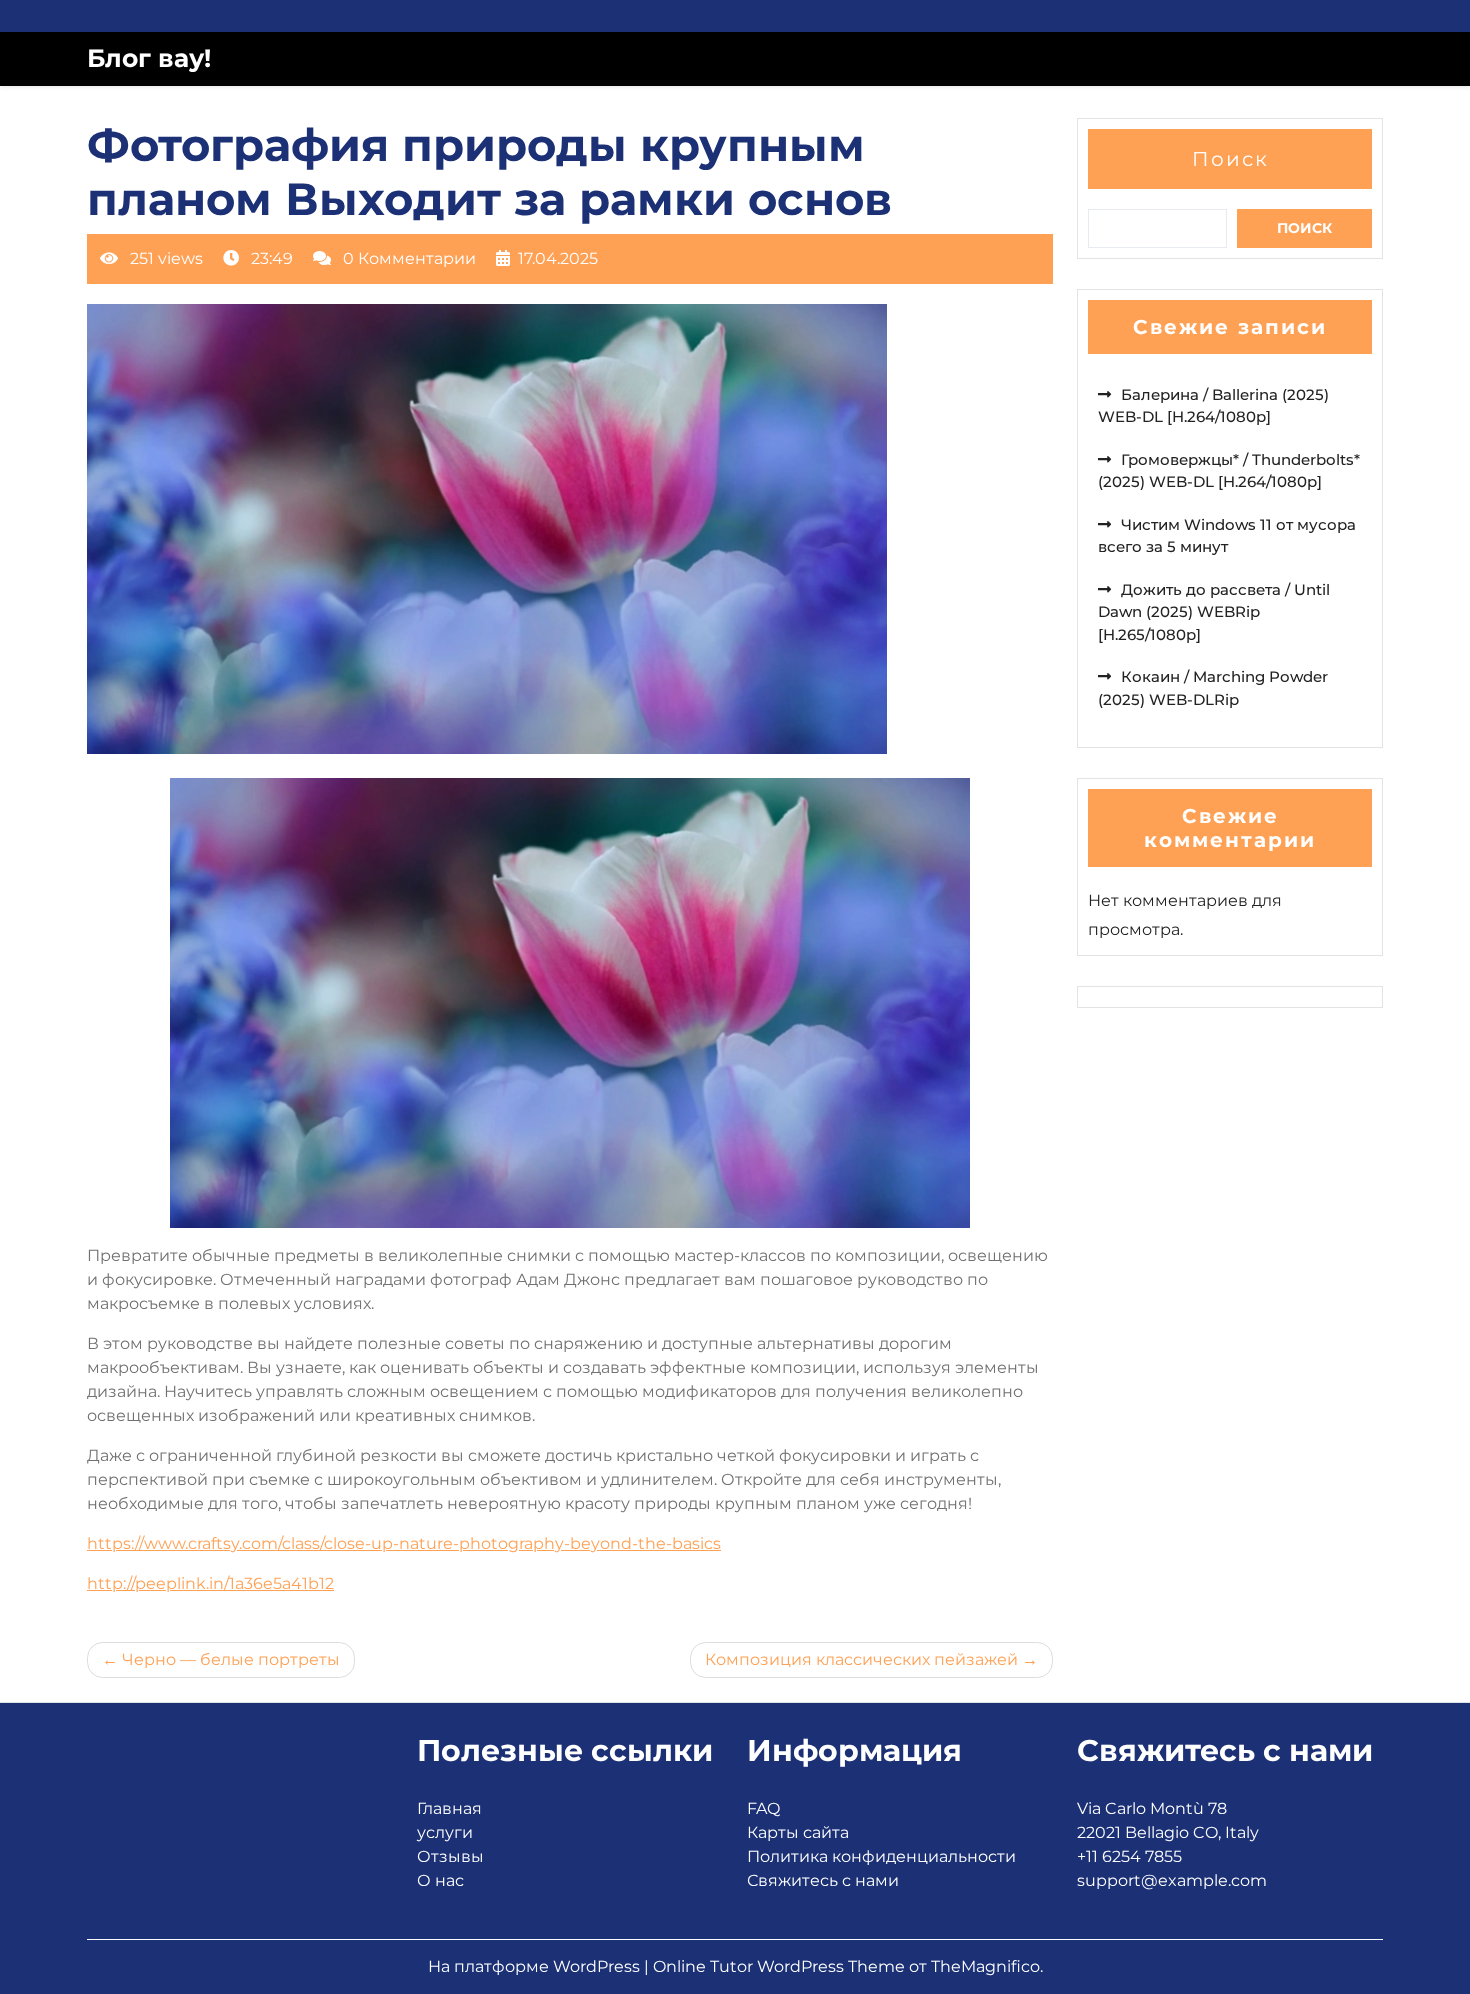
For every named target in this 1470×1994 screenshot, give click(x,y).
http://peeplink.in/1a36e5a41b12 (210, 1583)
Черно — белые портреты (231, 1659)
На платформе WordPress (536, 1966)
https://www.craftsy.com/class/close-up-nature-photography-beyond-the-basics (404, 1543)
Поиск (1230, 159)
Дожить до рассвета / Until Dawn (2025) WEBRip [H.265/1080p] (1214, 612)
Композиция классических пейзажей (861, 1659)
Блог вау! (149, 58)
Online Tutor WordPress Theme (781, 1966)
